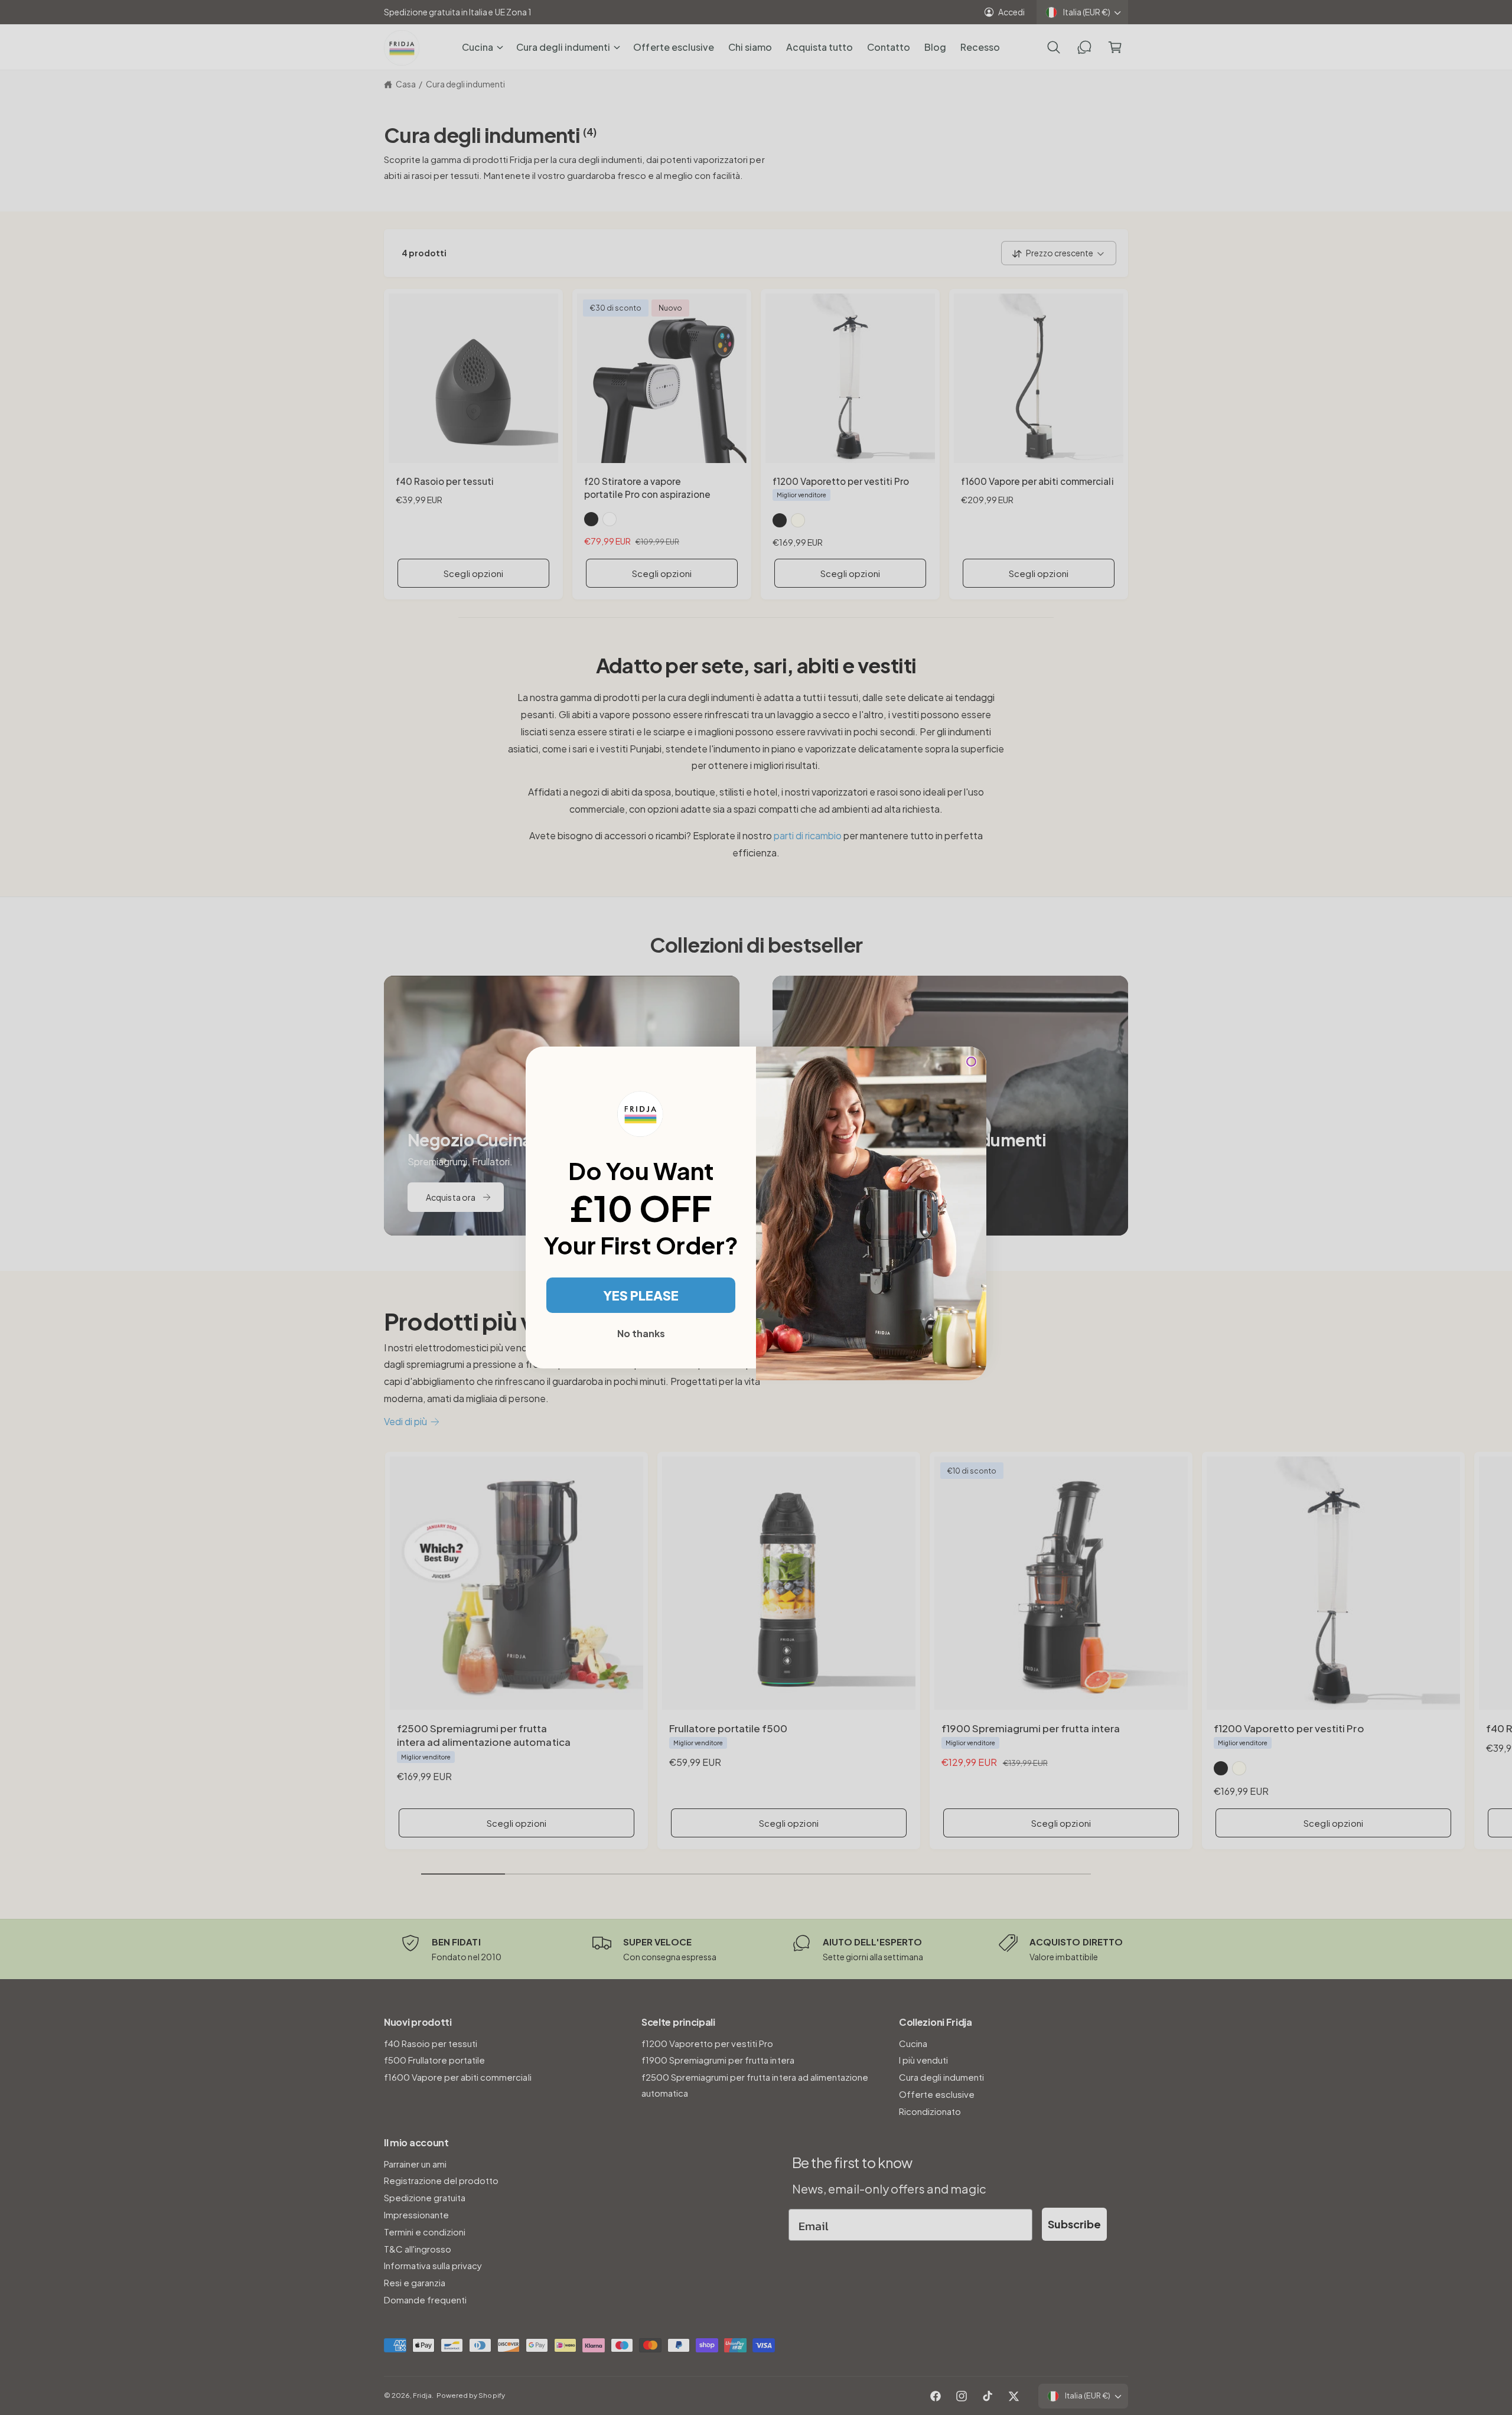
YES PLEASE (641, 1295)
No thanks (641, 1333)
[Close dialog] (971, 1062)
